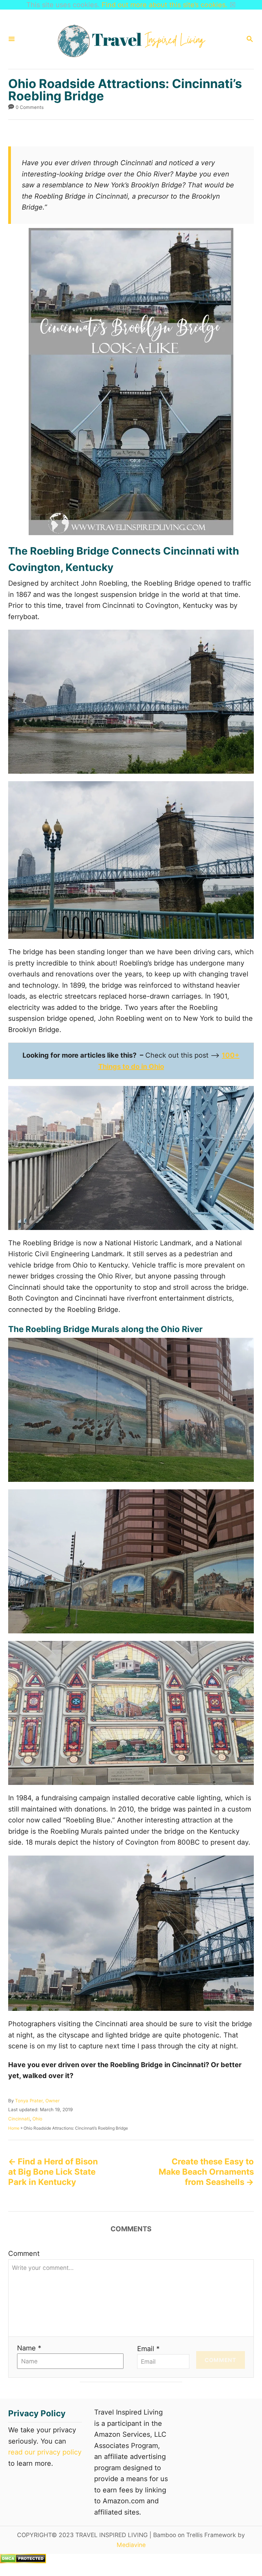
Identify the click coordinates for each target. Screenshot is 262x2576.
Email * (148, 2349)
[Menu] (12, 39)
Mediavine (131, 2545)
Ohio (37, 2119)
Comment (24, 2253)
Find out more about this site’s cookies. (165, 5)
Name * (29, 2348)
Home (14, 2128)
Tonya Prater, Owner (37, 2101)
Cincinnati (19, 2119)
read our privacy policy (45, 2452)
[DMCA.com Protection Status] (23, 2561)
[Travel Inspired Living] (130, 39)
